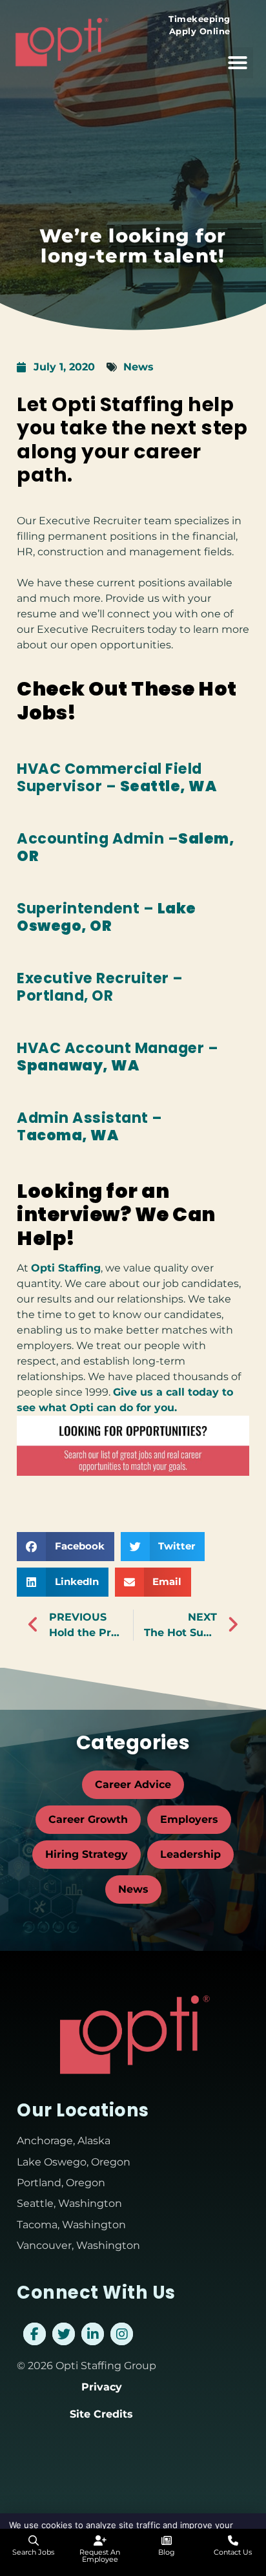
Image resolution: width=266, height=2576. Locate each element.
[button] (238, 63)
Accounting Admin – (126, 847)
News (138, 367)
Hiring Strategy (87, 1854)
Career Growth (88, 1819)
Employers (189, 1819)
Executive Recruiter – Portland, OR (100, 987)
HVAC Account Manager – (118, 1057)
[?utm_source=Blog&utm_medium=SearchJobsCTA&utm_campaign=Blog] (133, 1472)
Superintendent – (107, 917)
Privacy (102, 2387)
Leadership (190, 1854)
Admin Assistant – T (90, 1126)
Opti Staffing (66, 1268)
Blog (167, 2552)
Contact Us (233, 2552)
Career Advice (133, 1784)
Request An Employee (100, 2556)
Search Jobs (33, 2552)
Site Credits (101, 2414)
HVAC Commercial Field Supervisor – (117, 777)
